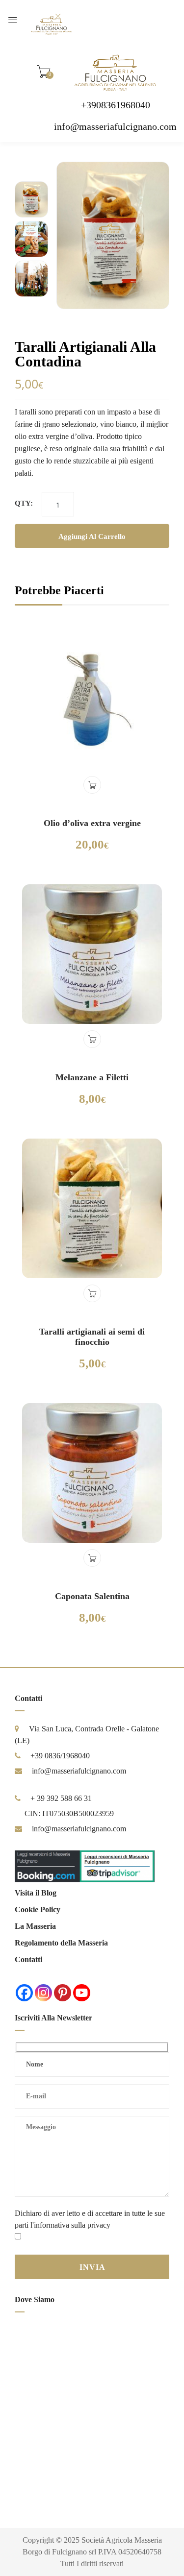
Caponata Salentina (92, 1596)
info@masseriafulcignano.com (115, 126)
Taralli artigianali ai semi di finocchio (92, 1337)
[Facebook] (24, 1993)
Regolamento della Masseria (61, 1943)
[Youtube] (82, 1993)
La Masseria (35, 1926)
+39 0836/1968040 (60, 1756)
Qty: (24, 503)
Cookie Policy (38, 1909)
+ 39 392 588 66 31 (61, 1798)
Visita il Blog (36, 1893)
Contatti (28, 1959)
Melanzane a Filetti (92, 1077)
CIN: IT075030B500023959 (69, 1813)
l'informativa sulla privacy (70, 2225)
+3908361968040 (116, 105)
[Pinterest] (63, 1993)
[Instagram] (43, 1993)
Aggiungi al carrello (92, 536)
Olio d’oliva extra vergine (92, 823)
